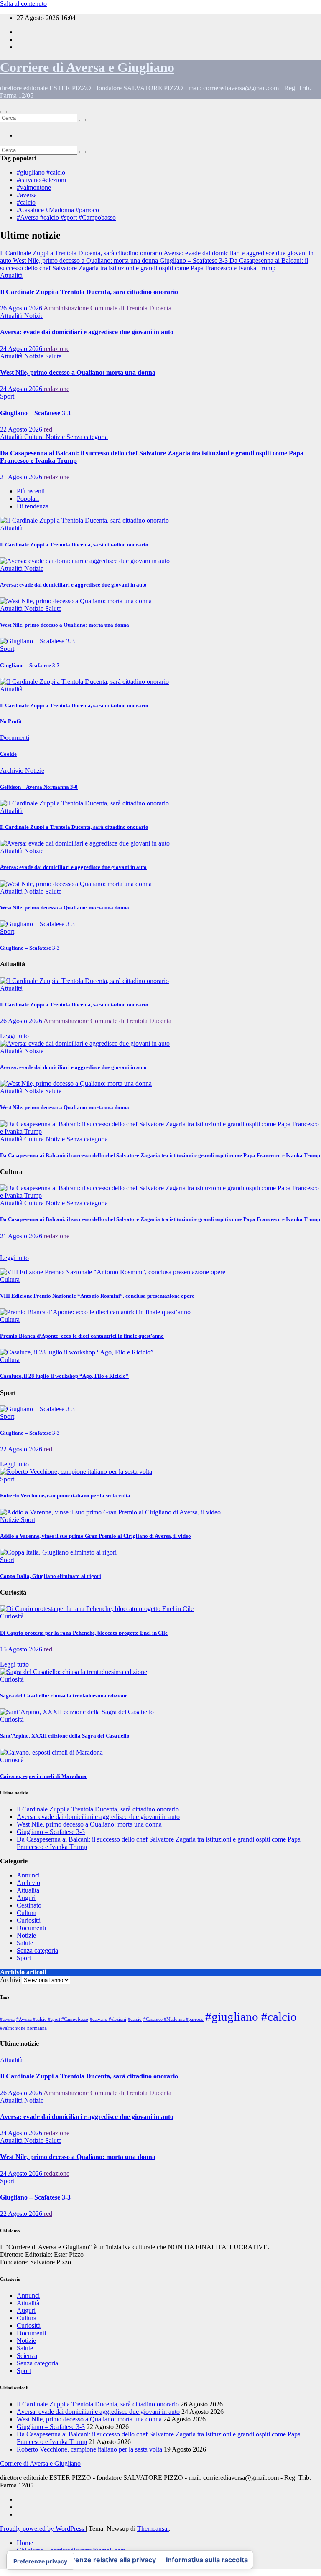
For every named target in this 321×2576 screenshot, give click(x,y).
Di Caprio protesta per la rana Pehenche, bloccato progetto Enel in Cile (84, 1633)
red (48, 429)
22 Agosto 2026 (22, 429)
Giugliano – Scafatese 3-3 (35, 413)
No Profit (11, 721)
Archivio (13, 771)
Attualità (11, 276)
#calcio (26, 202)
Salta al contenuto (23, 4)
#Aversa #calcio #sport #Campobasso (66, 217)
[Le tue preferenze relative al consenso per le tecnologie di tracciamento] (40, 2561)
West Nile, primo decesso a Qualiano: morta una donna (78, 372)
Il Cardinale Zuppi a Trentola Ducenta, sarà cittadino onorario (89, 292)
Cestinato (29, 1905)
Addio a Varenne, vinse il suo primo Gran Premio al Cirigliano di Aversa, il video (96, 1536)
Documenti (15, 738)
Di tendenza (33, 506)
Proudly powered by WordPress (43, 2529)
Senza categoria (87, 437)
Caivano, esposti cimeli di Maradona (43, 1776)
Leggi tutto (14, 1036)
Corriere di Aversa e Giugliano (87, 67)
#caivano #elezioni (41, 180)
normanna (37, 2028)
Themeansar (153, 2529)
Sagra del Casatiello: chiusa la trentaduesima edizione (64, 1696)
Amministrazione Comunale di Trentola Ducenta (107, 308)
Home (25, 2543)
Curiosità (12, 1616)
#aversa (27, 195)
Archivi (10, 1980)
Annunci (28, 1875)
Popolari (28, 499)
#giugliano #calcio (41, 172)
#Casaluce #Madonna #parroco (58, 210)
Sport (7, 396)
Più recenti (31, 491)
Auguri (26, 1898)
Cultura (35, 437)
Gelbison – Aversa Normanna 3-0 (39, 787)
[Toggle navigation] (3, 112)
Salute (53, 356)
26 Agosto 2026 (22, 308)
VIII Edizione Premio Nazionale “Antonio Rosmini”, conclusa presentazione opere (97, 1296)
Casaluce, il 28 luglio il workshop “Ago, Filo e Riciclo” (64, 1376)
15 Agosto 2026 (22, 1649)
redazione (57, 349)
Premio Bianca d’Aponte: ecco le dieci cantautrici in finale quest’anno (82, 1336)
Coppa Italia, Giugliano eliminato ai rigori (51, 1576)
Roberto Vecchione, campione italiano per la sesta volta (65, 1495)
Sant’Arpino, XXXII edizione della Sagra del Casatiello (65, 1736)
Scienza (27, 2356)
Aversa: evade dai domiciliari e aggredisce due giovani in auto (87, 332)
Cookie (8, 754)
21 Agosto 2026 (22, 477)
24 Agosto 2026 (22, 349)
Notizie (34, 316)
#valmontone (34, 187)
